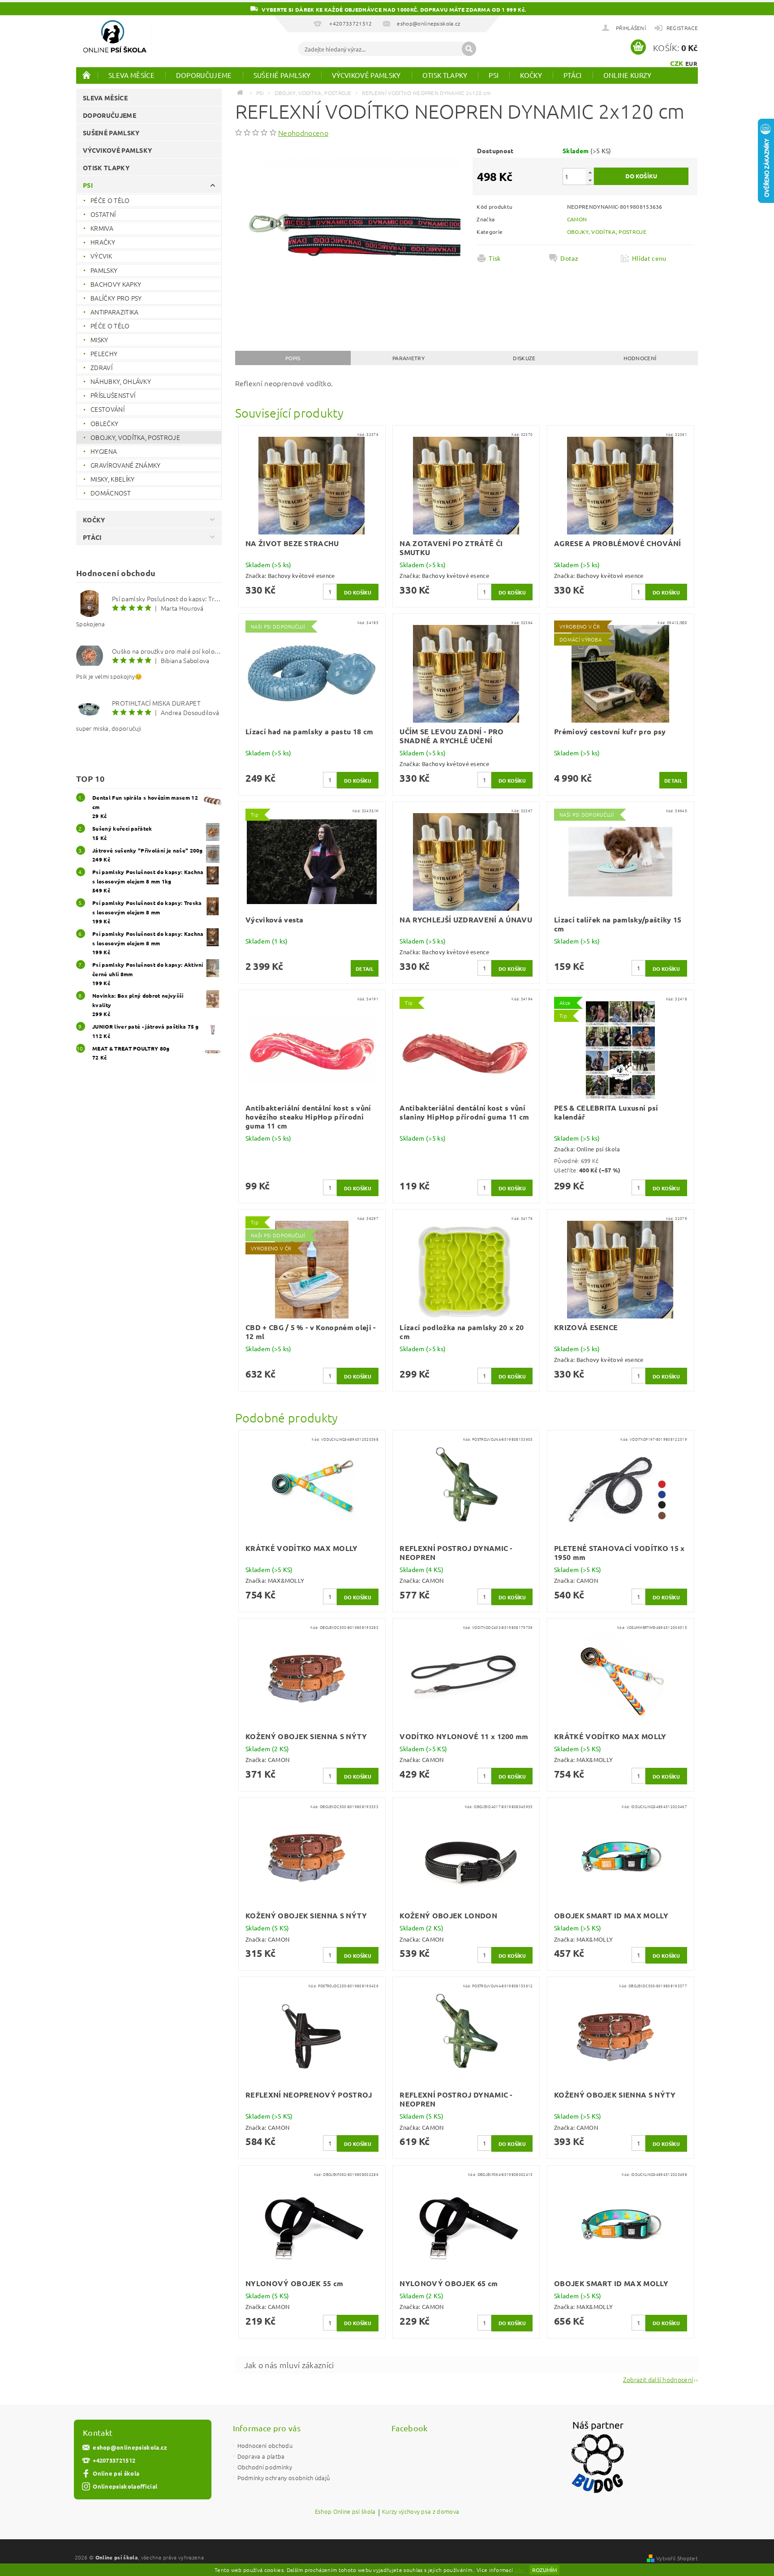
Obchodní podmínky (265, 2467)
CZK (677, 63)
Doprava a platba (261, 2456)
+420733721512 (114, 2460)
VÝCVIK (101, 256)
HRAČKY (103, 242)
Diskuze (524, 358)
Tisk (494, 258)
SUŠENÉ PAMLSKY (282, 75)
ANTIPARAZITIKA (114, 312)
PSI (494, 75)
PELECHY (104, 353)
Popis (293, 358)
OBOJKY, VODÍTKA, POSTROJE (135, 437)
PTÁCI (573, 75)
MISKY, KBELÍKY (112, 479)
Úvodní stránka (87, 75)
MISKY (99, 340)
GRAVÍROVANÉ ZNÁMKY (126, 465)
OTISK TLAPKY (445, 75)
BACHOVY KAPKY (116, 284)
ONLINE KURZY (628, 75)
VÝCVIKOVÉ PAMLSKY (366, 75)
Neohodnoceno (303, 133)
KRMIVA (102, 228)
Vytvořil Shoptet (677, 2558)
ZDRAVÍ (101, 367)
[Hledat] (469, 49)
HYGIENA (104, 451)
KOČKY (531, 75)
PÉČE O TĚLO (110, 200)
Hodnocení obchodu (265, 2445)
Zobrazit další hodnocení (658, 2379)
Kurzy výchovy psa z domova (421, 2512)
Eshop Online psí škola (345, 2512)
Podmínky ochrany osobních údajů (284, 2478)
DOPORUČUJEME (204, 75)
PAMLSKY (104, 270)
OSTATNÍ (103, 214)
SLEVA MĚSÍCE (131, 75)
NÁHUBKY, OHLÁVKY (121, 381)
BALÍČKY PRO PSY (116, 298)
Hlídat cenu (649, 258)
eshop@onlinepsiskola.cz (130, 2447)
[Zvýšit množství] (590, 172)
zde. (520, 2570)
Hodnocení (640, 358)
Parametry (408, 358)
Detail (673, 780)
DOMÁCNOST (111, 493)
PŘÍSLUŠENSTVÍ (113, 395)
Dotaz (569, 258)
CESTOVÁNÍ (107, 409)
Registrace (682, 28)
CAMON (577, 219)
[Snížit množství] (590, 180)
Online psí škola (116, 2473)
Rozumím (544, 2570)
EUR (691, 63)
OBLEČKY (104, 423)
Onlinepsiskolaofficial (125, 2486)
